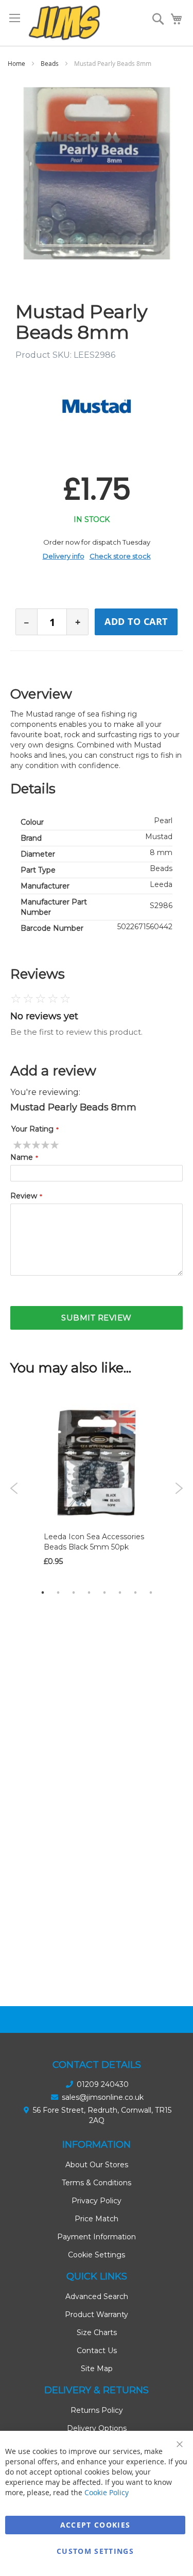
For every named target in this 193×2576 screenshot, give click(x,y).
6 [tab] (120, 1592)
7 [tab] (135, 1592)
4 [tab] (89, 1592)
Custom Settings (95, 2551)
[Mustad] (97, 406)
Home (16, 63)
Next (179, 1488)
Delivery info (64, 556)
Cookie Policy (107, 2492)
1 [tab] (43, 1592)
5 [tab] (104, 1592)
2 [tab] (58, 1592)
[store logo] (64, 23)
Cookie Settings (97, 2255)
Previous (14, 1488)
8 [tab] (151, 1592)
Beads (50, 63)
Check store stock (120, 556)
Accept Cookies (95, 2525)
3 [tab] (74, 1592)
